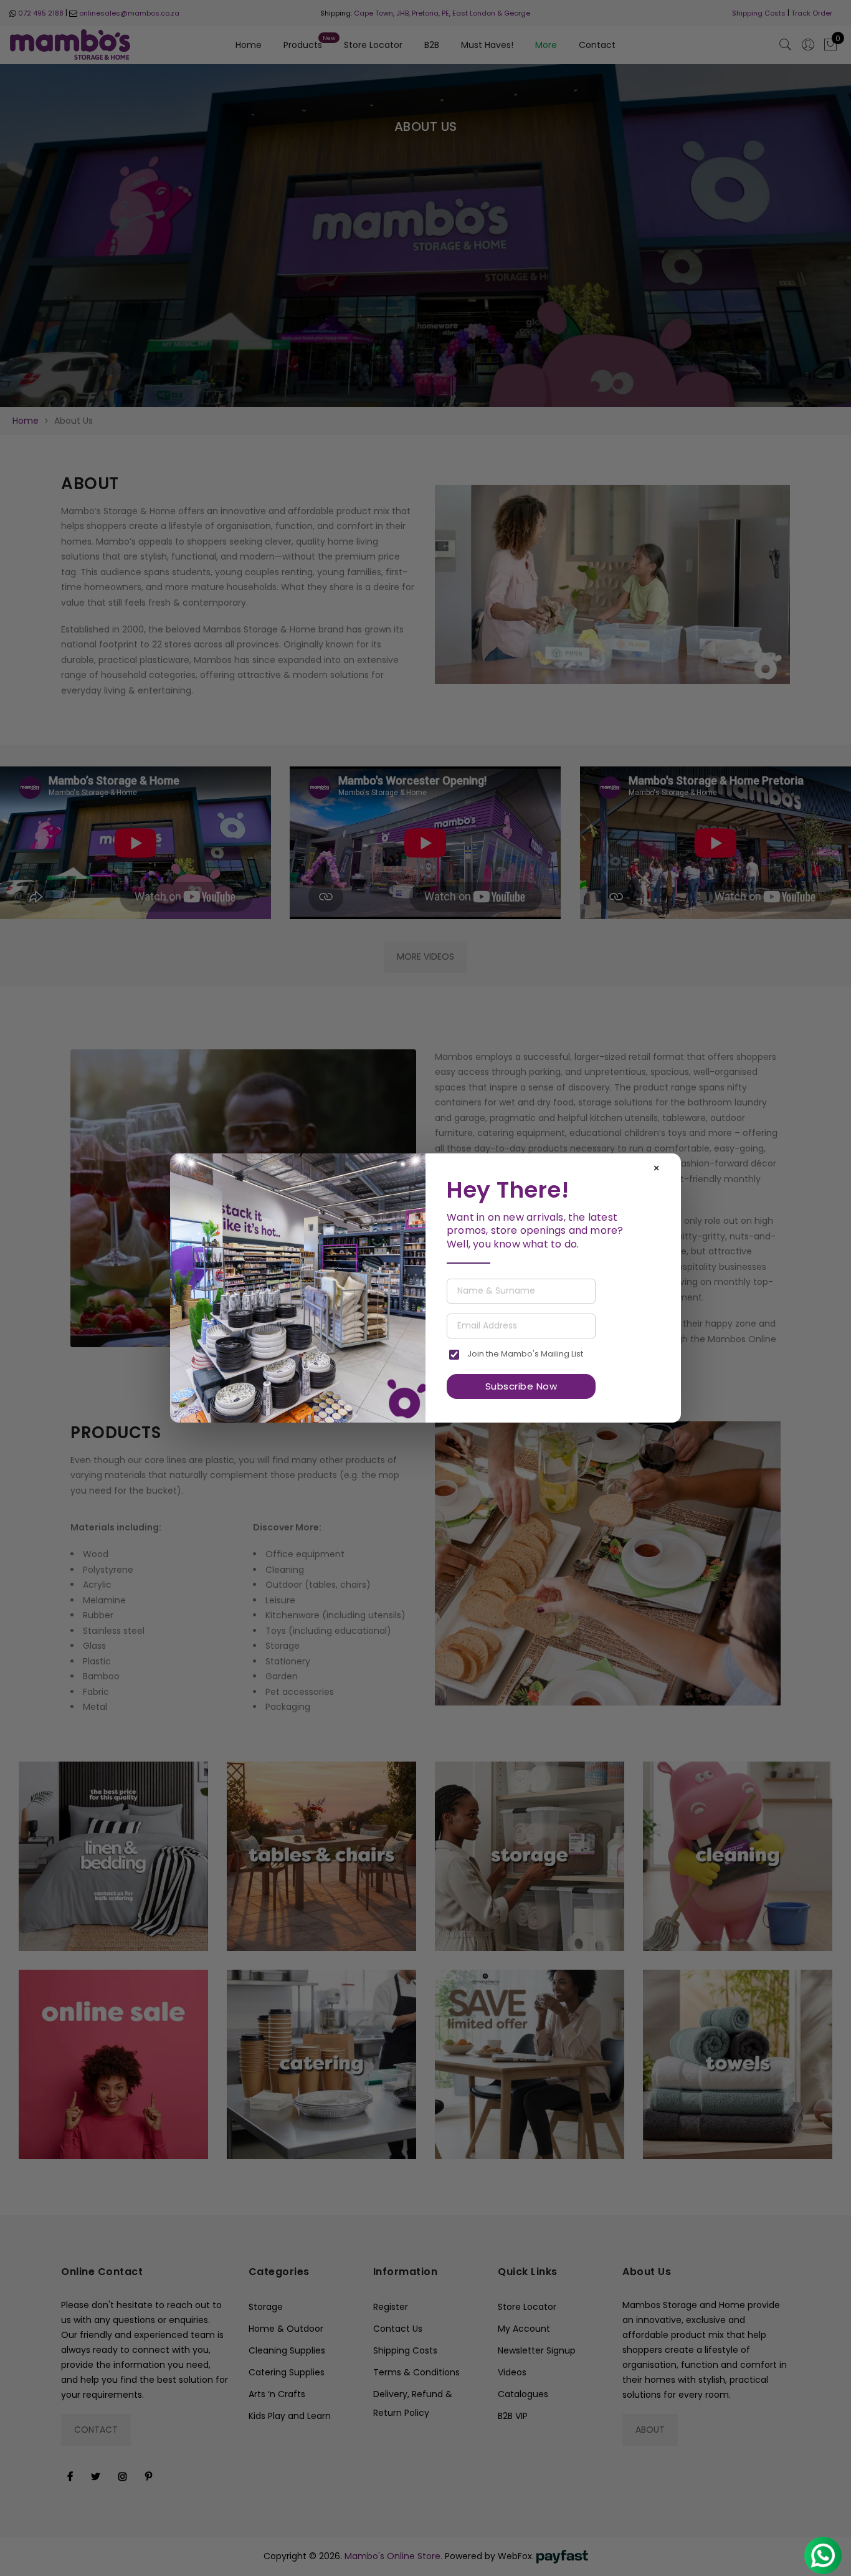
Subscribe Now (521, 1386)
